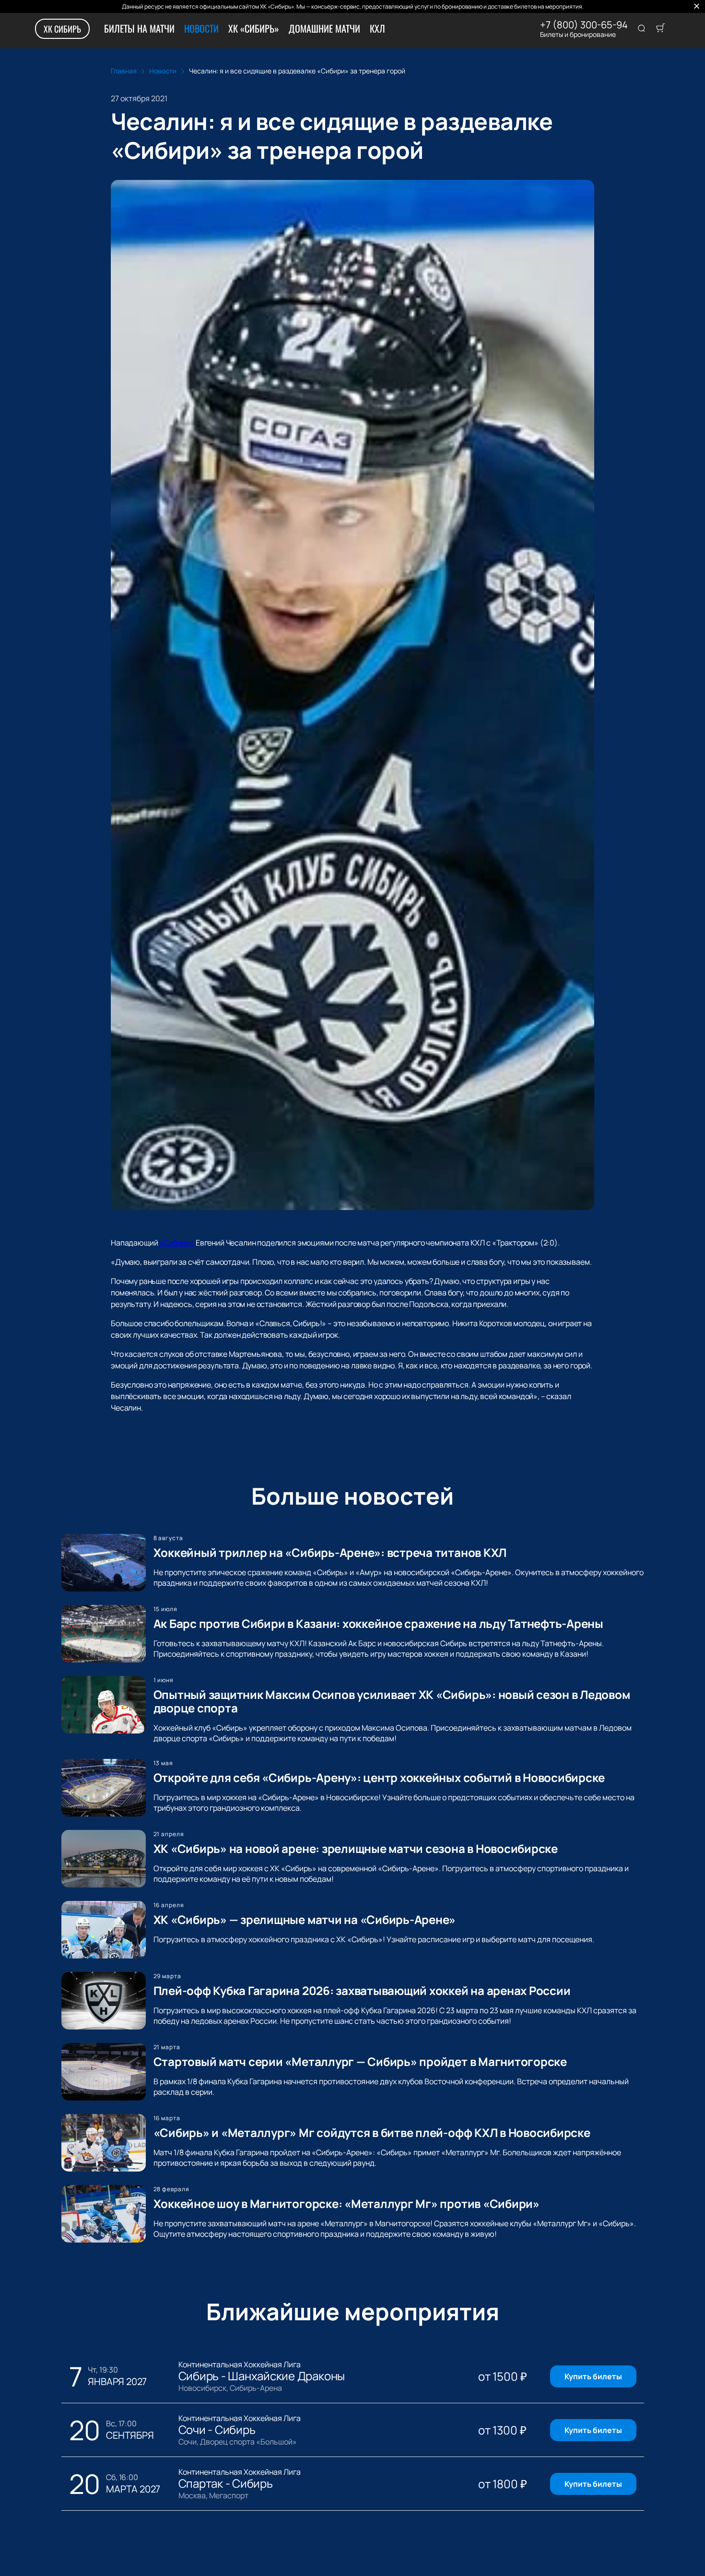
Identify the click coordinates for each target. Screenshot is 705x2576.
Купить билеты (593, 2376)
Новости (201, 28)
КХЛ (377, 28)
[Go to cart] (660, 29)
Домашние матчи (324, 28)
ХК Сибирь (62, 29)
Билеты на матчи (139, 28)
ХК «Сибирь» (254, 28)
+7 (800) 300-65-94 (584, 25)
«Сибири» (177, 1243)
